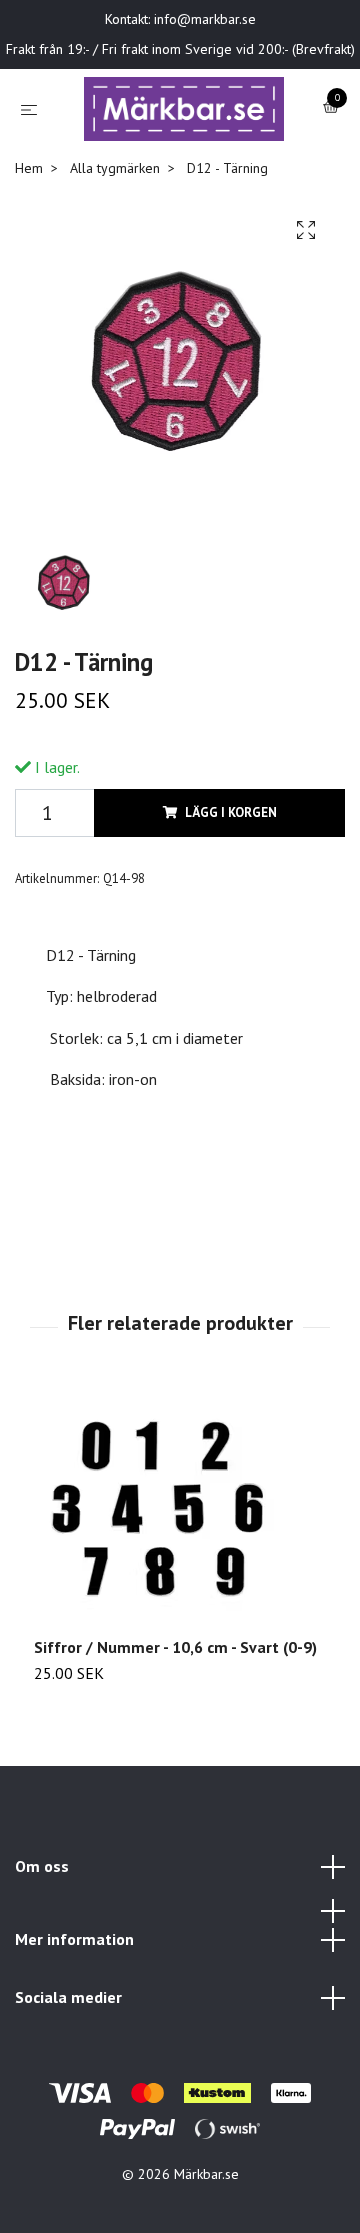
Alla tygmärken (115, 255)
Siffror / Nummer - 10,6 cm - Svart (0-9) (175, 1734)
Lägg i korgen (231, 899)
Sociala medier (68, 2084)
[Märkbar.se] (173, 152)
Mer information (74, 2027)
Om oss (42, 1953)
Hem (29, 255)
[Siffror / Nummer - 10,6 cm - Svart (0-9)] (180, 1599)
